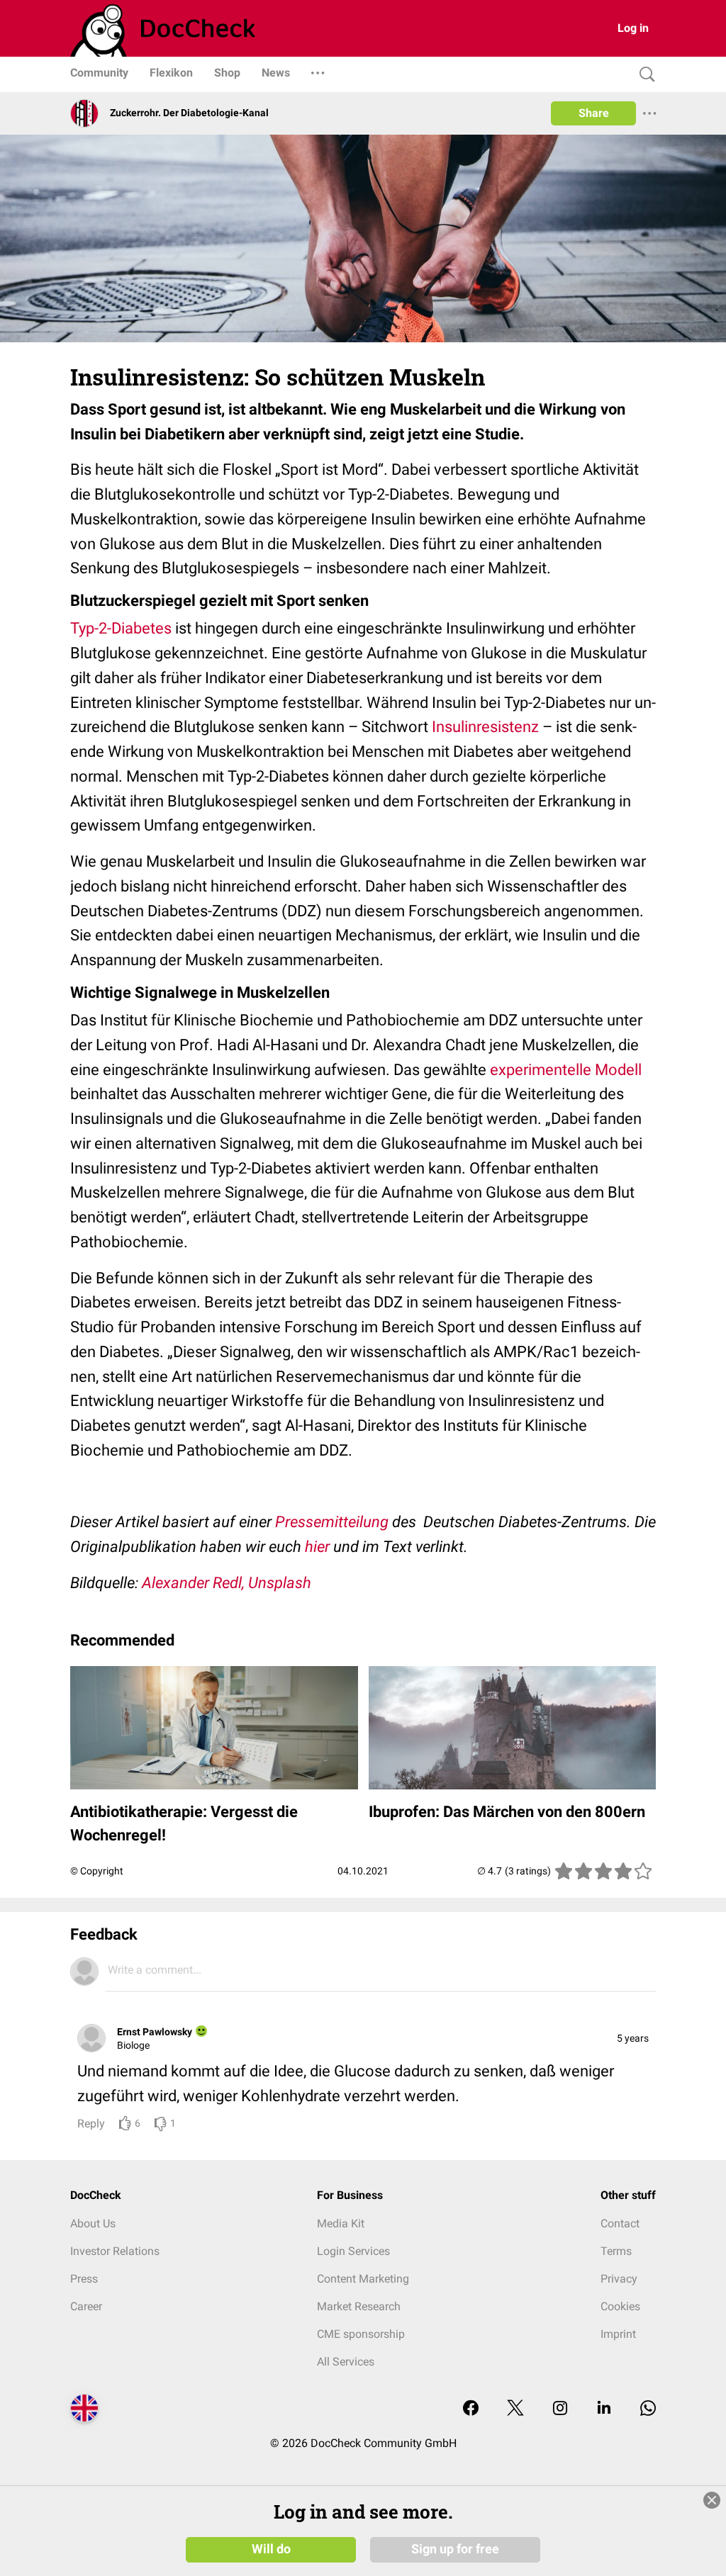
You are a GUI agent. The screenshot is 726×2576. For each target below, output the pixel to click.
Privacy (619, 2279)
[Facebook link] (471, 2409)
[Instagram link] (560, 2409)
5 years (633, 2038)
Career (86, 2306)
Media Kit (341, 2223)
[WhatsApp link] (648, 2409)
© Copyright (97, 1871)
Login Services (353, 2251)
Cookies (620, 2306)
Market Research (359, 2306)
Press (84, 2279)
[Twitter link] (515, 2409)
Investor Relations (115, 2251)
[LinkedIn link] (604, 2409)
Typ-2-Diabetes (121, 628)
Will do (271, 2549)
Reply (91, 2124)
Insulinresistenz (485, 727)
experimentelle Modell (566, 1070)
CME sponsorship (361, 2334)
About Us (93, 2223)
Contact (620, 2223)
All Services (346, 2362)
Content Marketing (363, 2279)
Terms (616, 2251)
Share (594, 113)
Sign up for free (455, 2549)
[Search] (644, 75)
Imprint (618, 2334)
